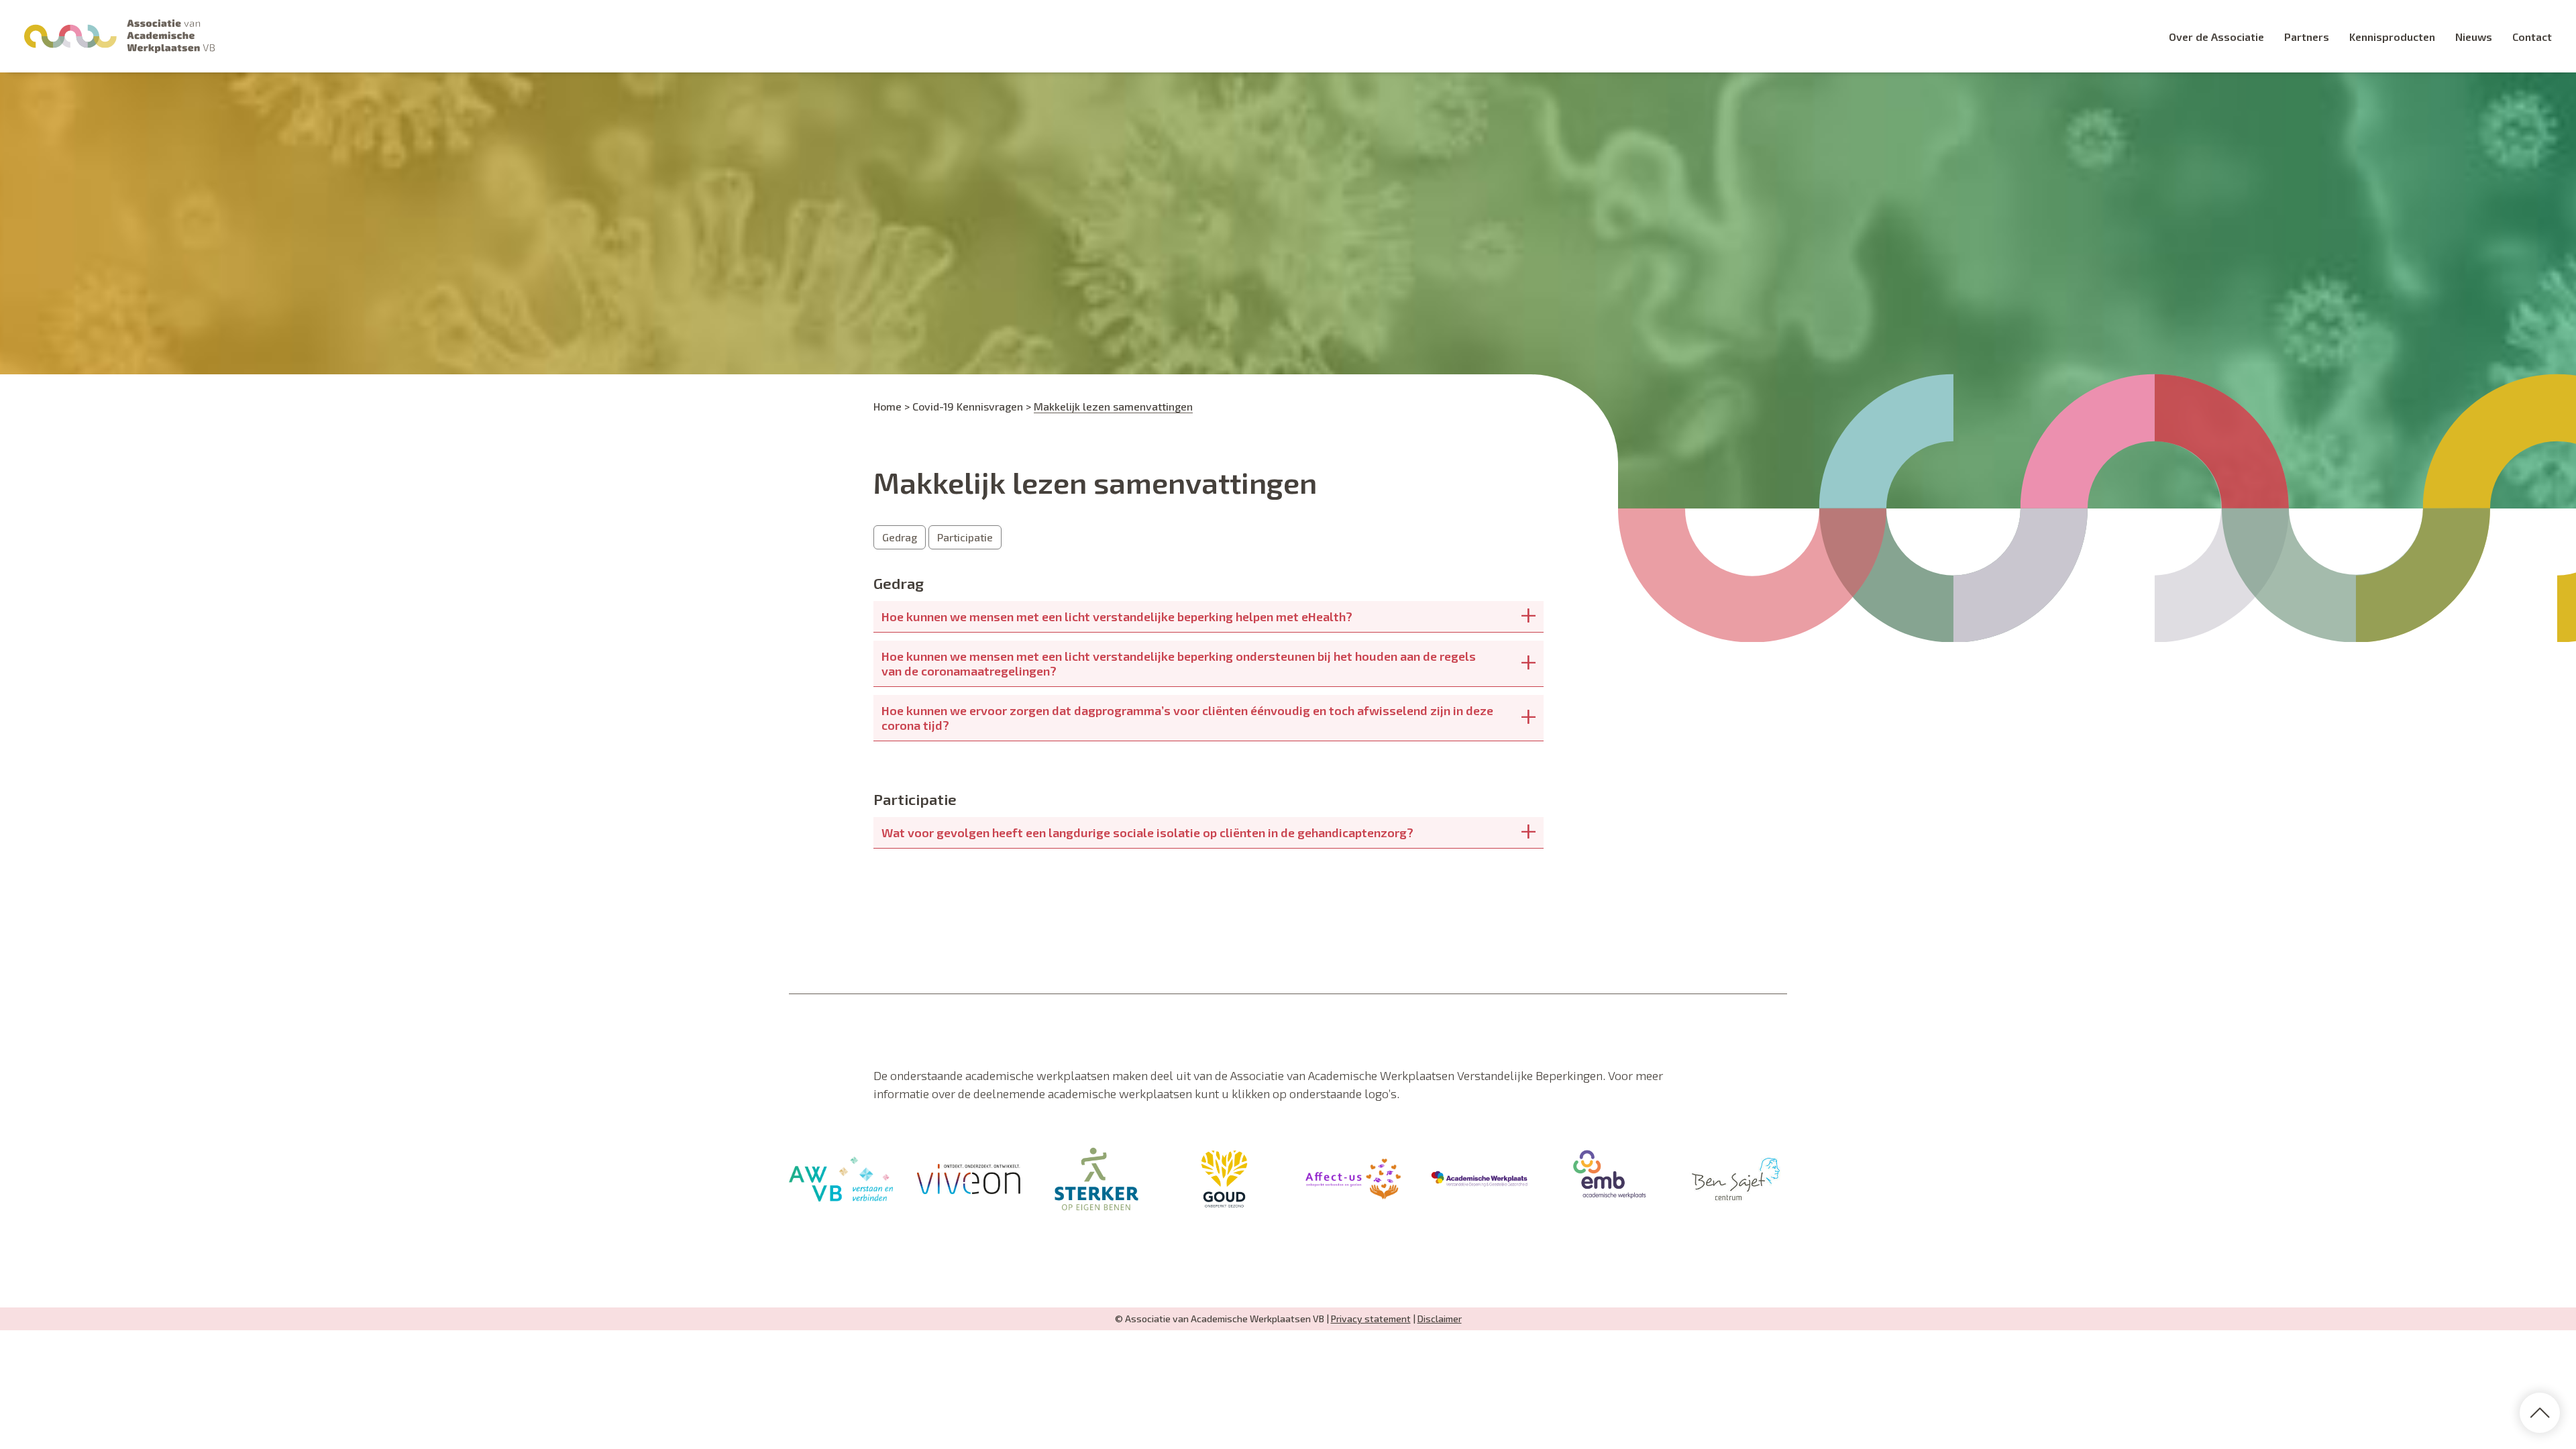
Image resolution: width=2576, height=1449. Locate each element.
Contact (2532, 37)
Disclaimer (1440, 1319)
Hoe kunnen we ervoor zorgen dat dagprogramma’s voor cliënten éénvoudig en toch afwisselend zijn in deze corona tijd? (1187, 718)
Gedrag (900, 537)
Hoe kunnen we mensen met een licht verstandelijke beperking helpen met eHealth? (1117, 616)
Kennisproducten (2392, 37)
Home (888, 406)
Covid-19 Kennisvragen (968, 406)
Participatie (965, 537)
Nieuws (2474, 37)
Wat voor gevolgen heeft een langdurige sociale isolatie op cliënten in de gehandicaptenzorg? (1147, 833)
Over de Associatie (2216, 37)
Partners (2307, 37)
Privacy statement (1371, 1319)
